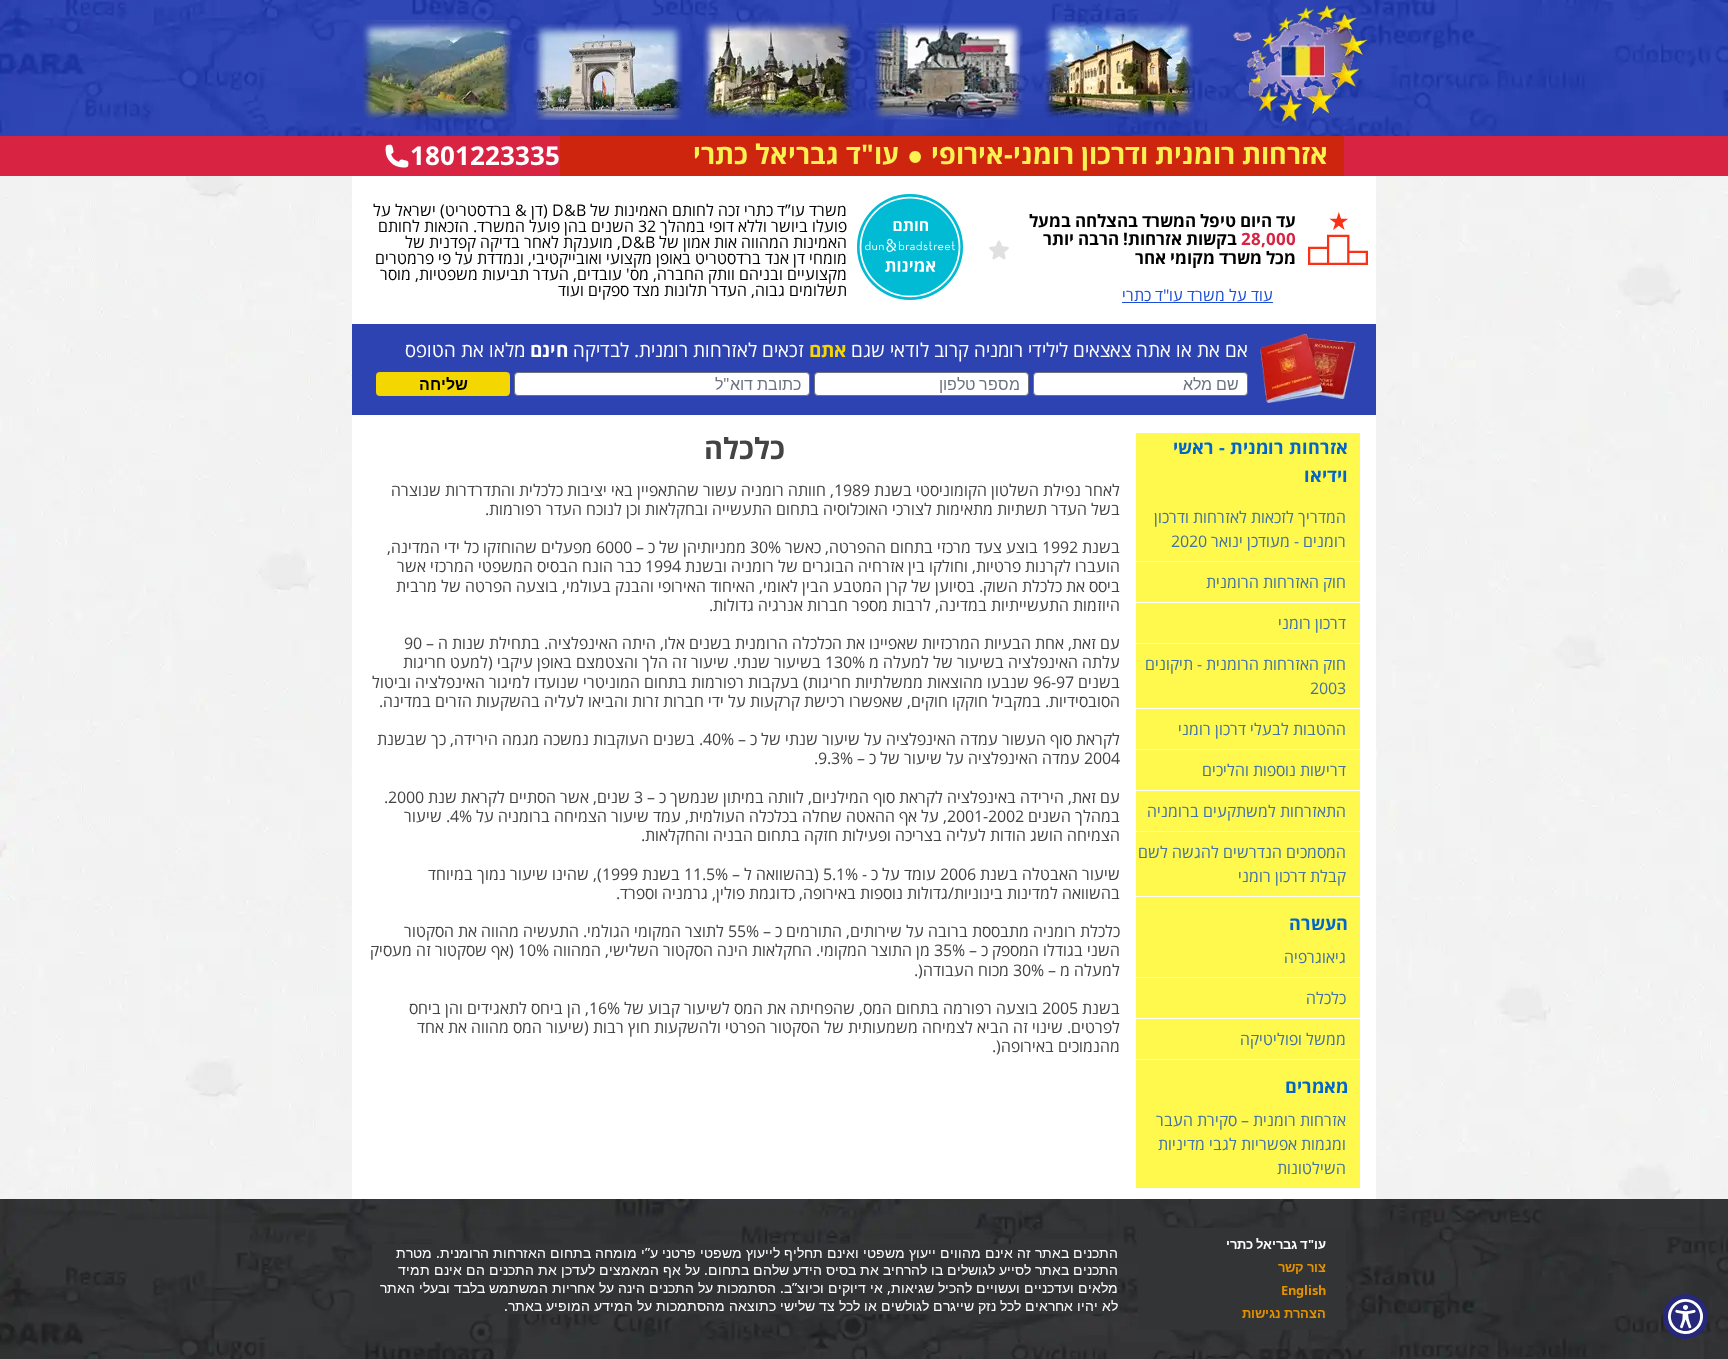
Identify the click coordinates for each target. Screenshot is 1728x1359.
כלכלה (1326, 998)
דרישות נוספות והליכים (1274, 770)
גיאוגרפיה (1315, 957)
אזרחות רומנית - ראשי (1260, 447)
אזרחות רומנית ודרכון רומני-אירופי (1129, 154)
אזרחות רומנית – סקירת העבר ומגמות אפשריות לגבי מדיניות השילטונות (1251, 1144)
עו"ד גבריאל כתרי (796, 154)
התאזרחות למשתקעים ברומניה (1246, 811)
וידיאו (1326, 475)
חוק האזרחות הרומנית (1276, 582)
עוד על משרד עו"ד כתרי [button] (1197, 295)
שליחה (443, 384)
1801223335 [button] (485, 155)
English (1303, 1291)
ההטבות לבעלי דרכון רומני (1262, 729)
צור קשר (1302, 1268)
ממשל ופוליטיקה (1293, 1039)
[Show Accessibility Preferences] (1685, 1316)
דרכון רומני (1312, 623)
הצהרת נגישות (1284, 1314)
